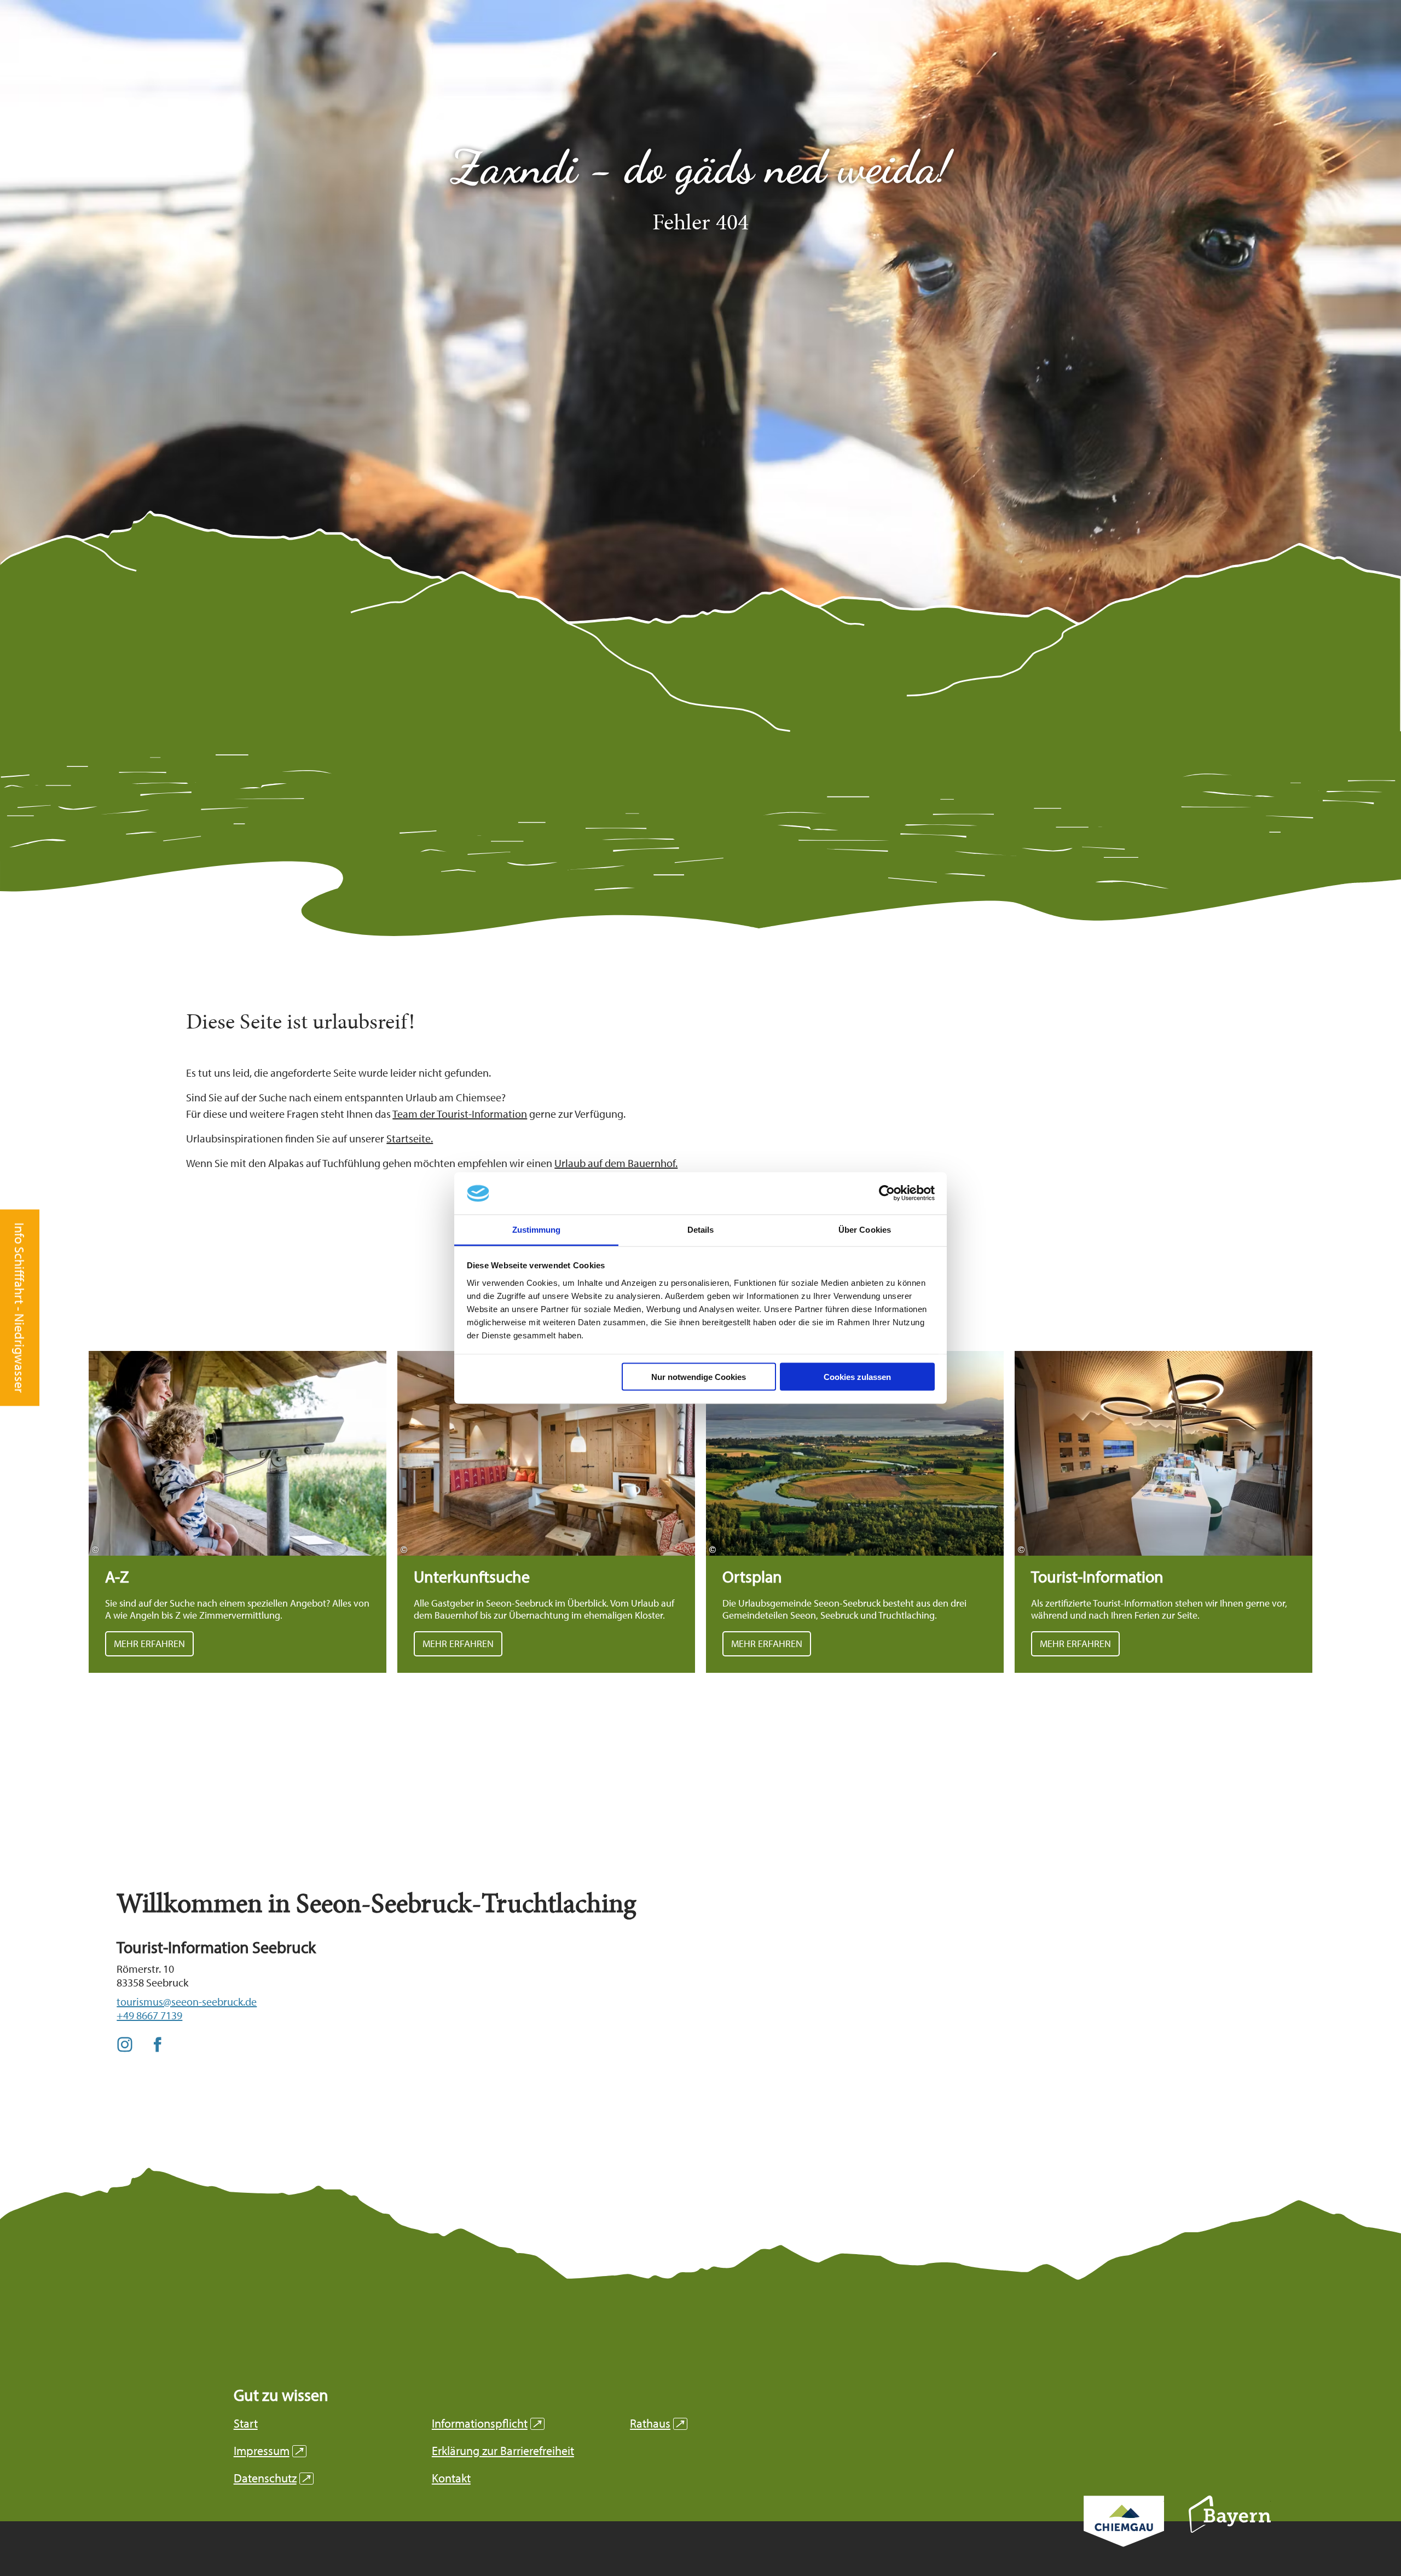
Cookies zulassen (857, 1377)
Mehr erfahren (238, 1512)
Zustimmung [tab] (537, 1229)
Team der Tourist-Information (460, 1114)
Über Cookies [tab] (865, 1229)
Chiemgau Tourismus (1124, 2536)
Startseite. (410, 1138)
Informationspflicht (487, 2424)
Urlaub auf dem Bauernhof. (616, 1163)
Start (246, 2424)
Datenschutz (272, 2478)
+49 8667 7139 (149, 2015)
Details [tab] (701, 1229)
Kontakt (451, 2478)
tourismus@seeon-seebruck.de (187, 2002)
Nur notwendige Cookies (699, 1377)
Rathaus (657, 2424)
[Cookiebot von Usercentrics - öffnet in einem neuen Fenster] (887, 1193)
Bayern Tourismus (1230, 2529)
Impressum (268, 2451)
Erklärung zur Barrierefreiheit (503, 2451)
